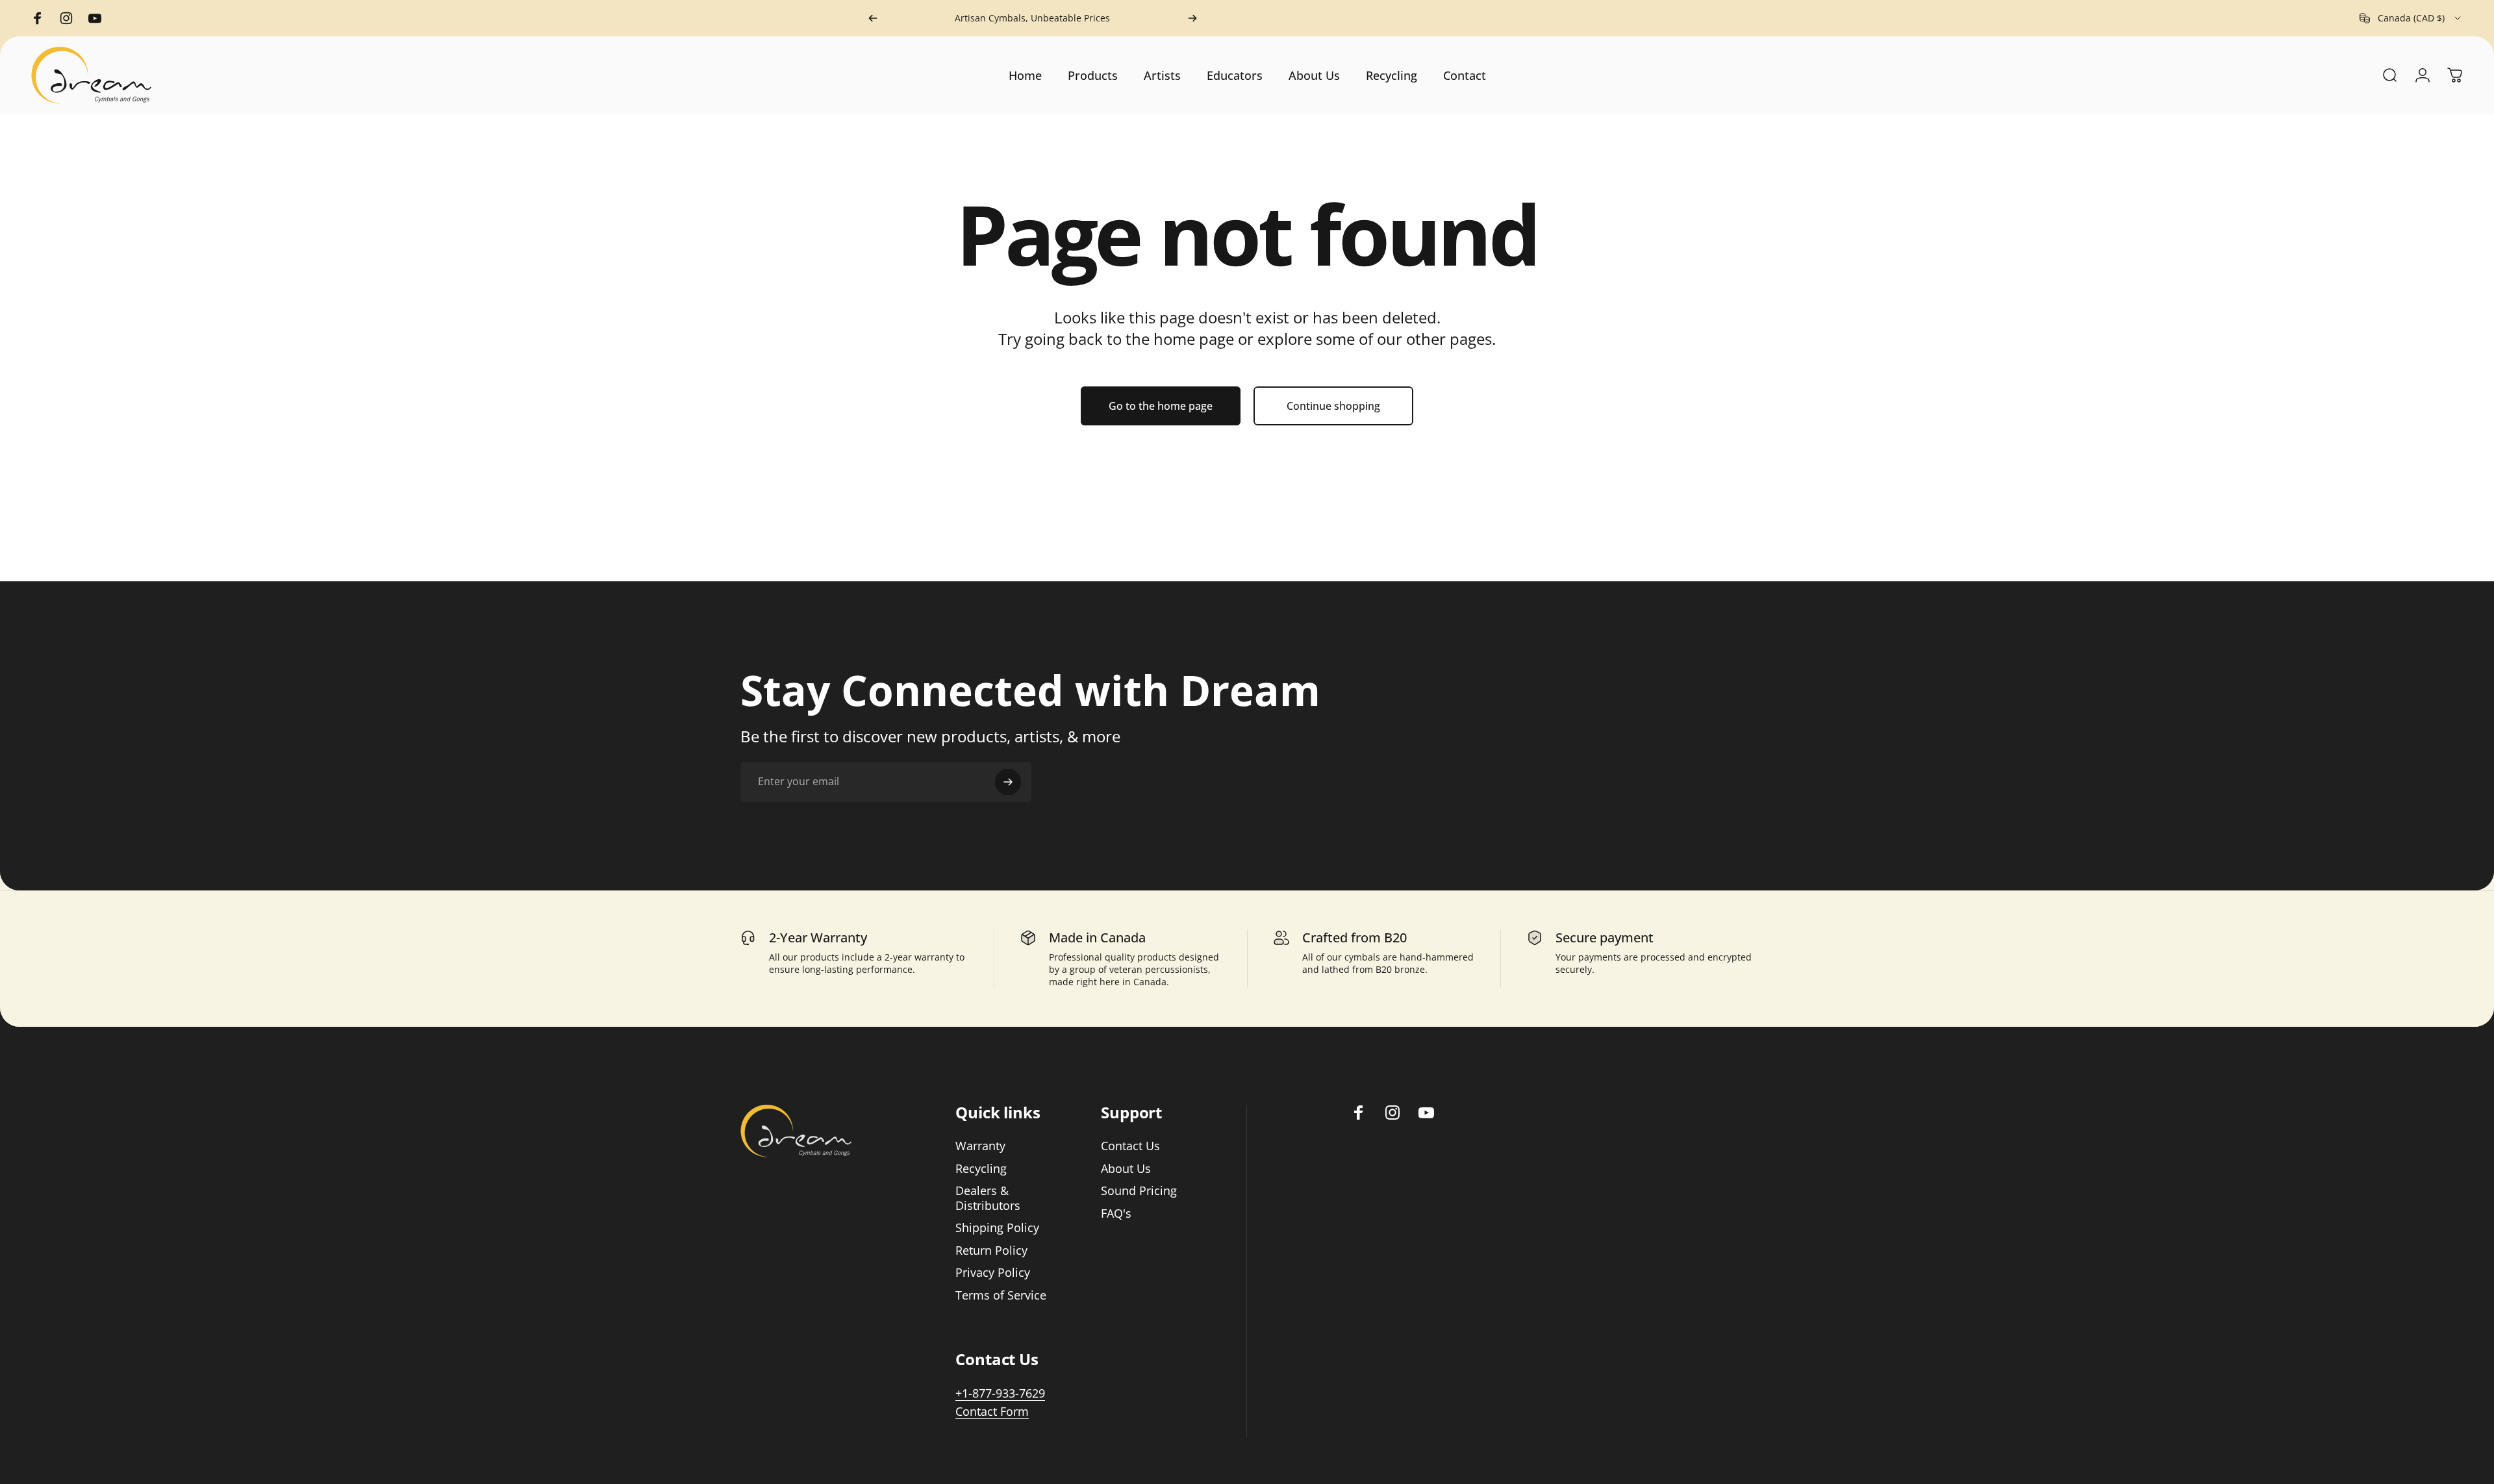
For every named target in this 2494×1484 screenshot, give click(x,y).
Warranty (980, 1146)
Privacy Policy (993, 1273)
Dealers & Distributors (988, 1198)
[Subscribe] (1008, 782)
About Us (1126, 1169)
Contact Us (1130, 1146)
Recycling (981, 1169)
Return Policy (991, 1251)
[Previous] (873, 18)
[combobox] (2411, 18)
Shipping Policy (997, 1228)
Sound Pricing (1139, 1191)
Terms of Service (1001, 1295)
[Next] (1192, 18)
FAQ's (1116, 1214)
